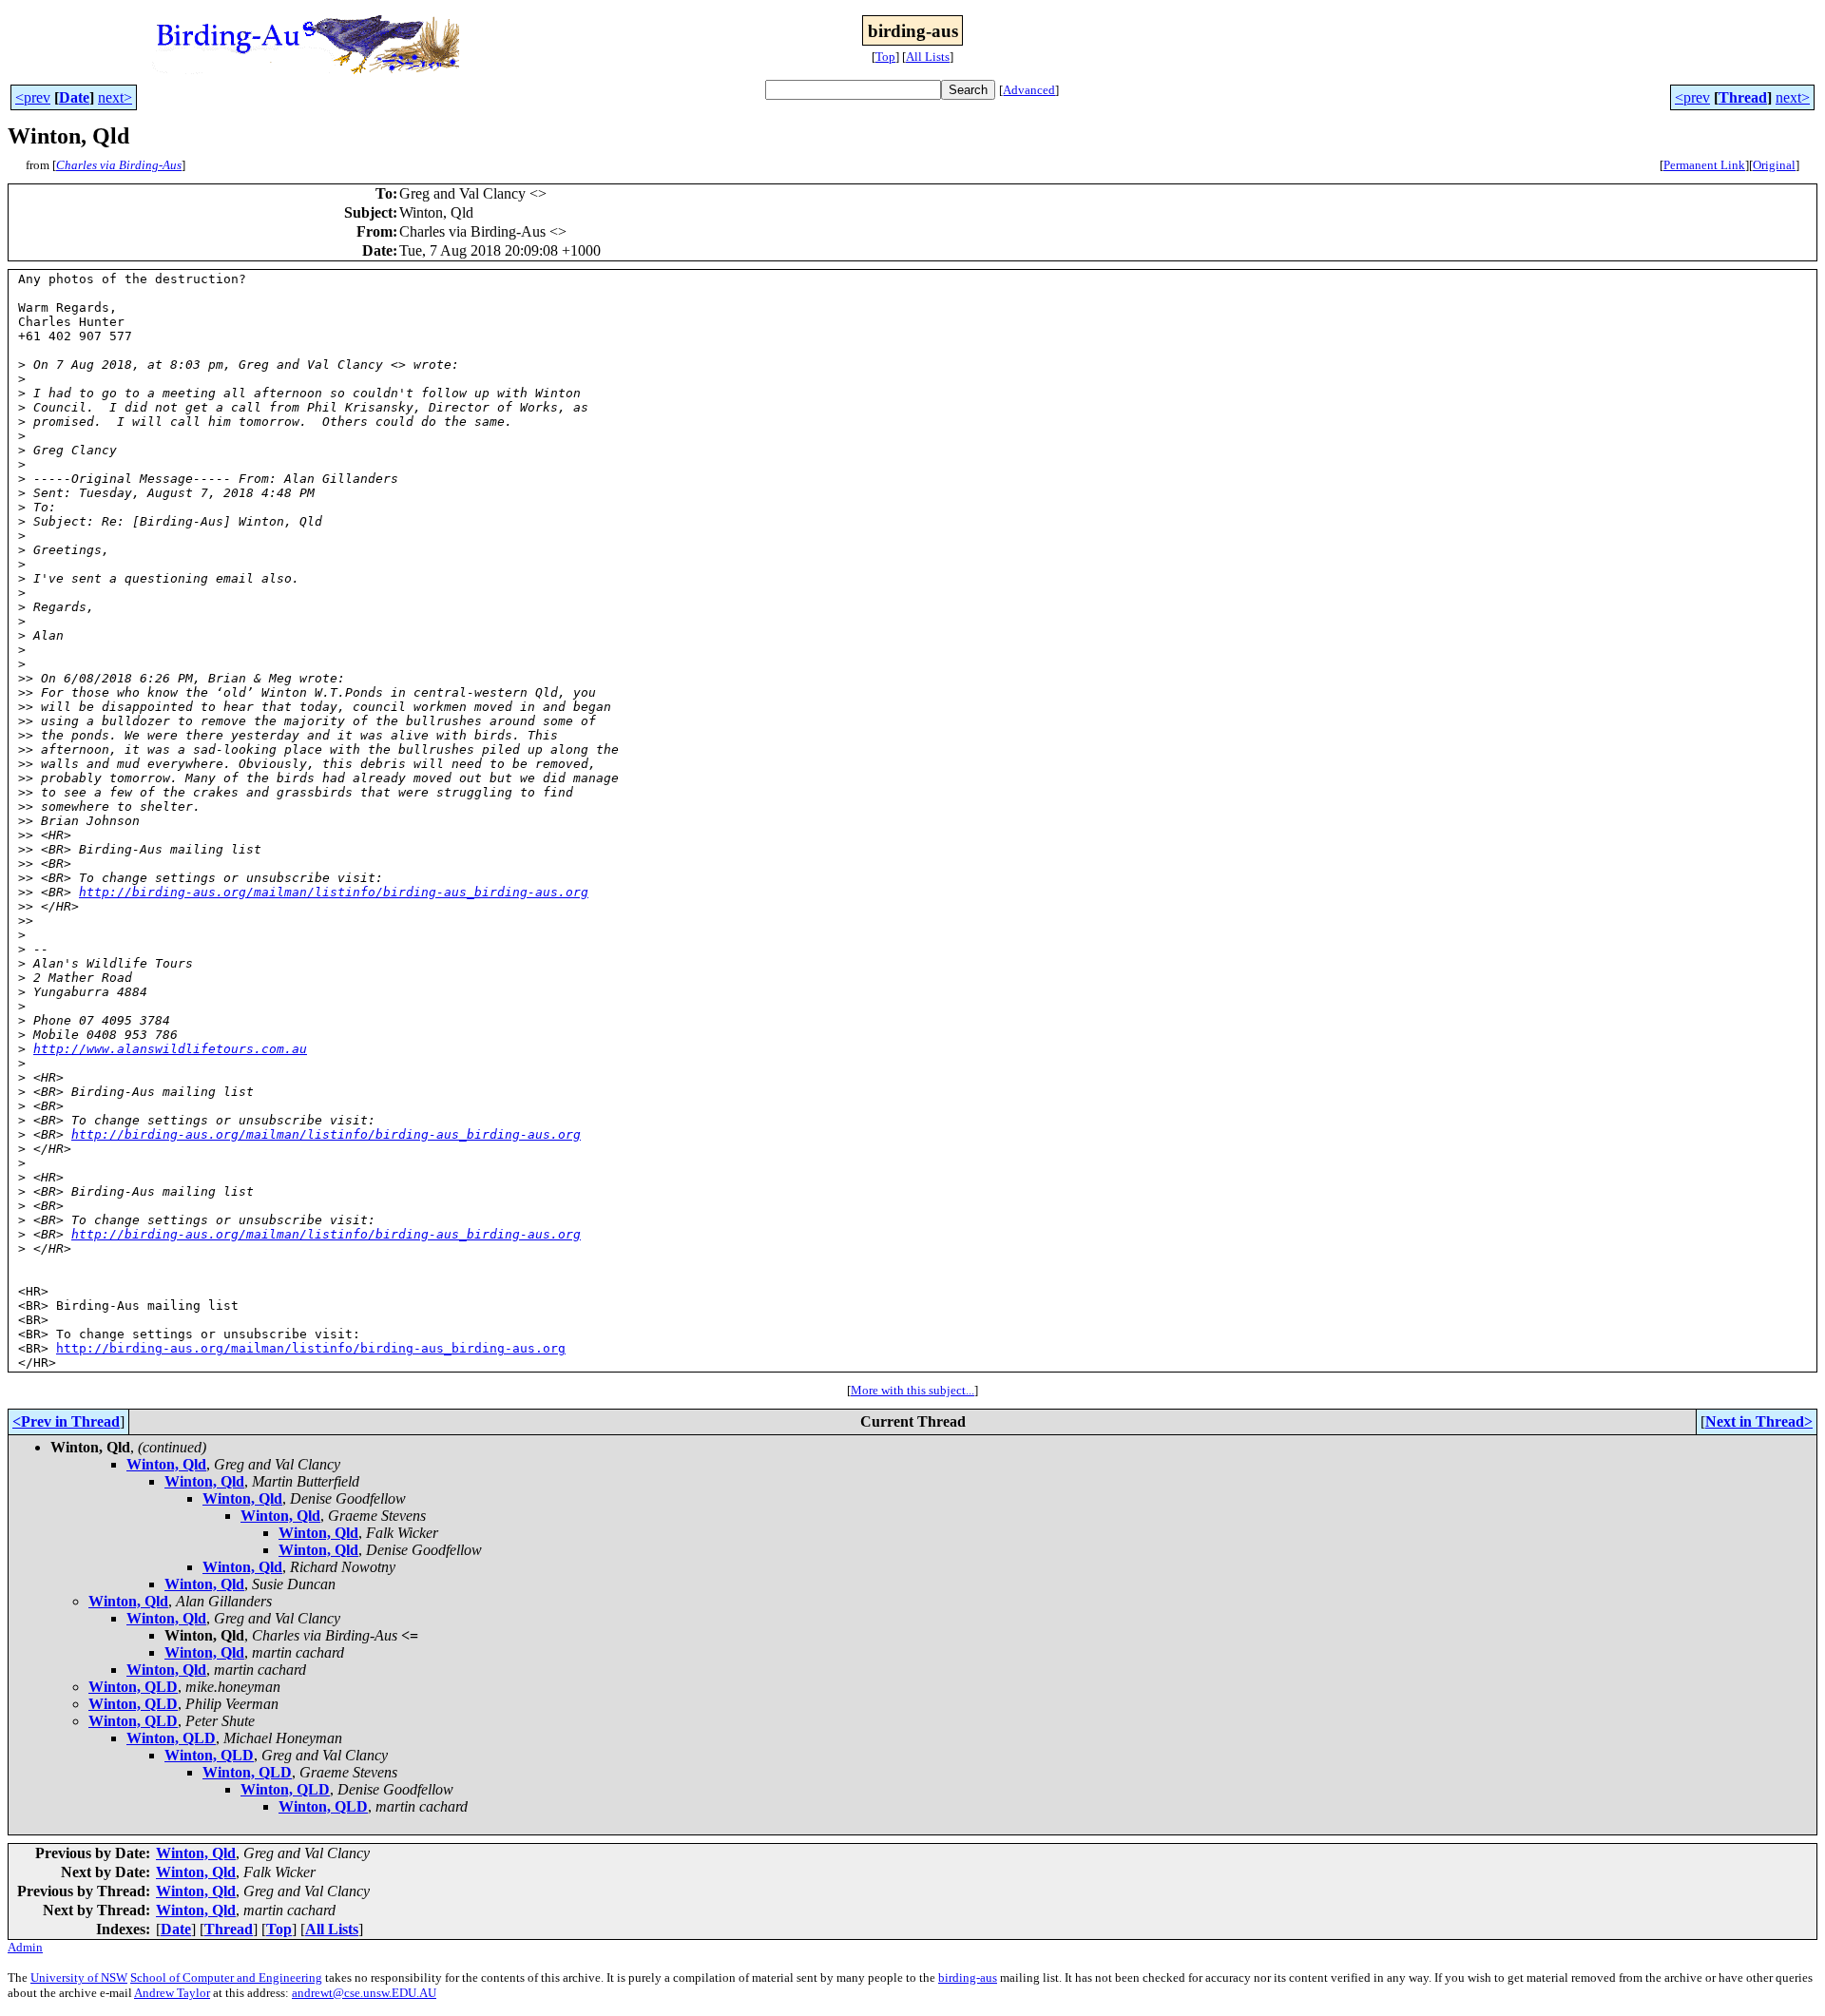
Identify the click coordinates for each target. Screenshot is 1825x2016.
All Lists (928, 57)
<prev (33, 97)
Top (885, 57)
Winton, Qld (166, 1464)
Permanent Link (1704, 165)
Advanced (1029, 90)
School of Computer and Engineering (226, 1978)
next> (115, 97)
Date (74, 97)
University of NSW (79, 1978)
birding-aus (968, 1978)
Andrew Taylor (172, 1993)
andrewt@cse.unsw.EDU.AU (364, 1993)
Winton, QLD (133, 1687)
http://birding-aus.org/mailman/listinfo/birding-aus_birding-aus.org (334, 892)
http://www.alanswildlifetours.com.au (170, 1049)
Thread (1743, 97)
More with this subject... (912, 1390)
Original (1774, 165)
